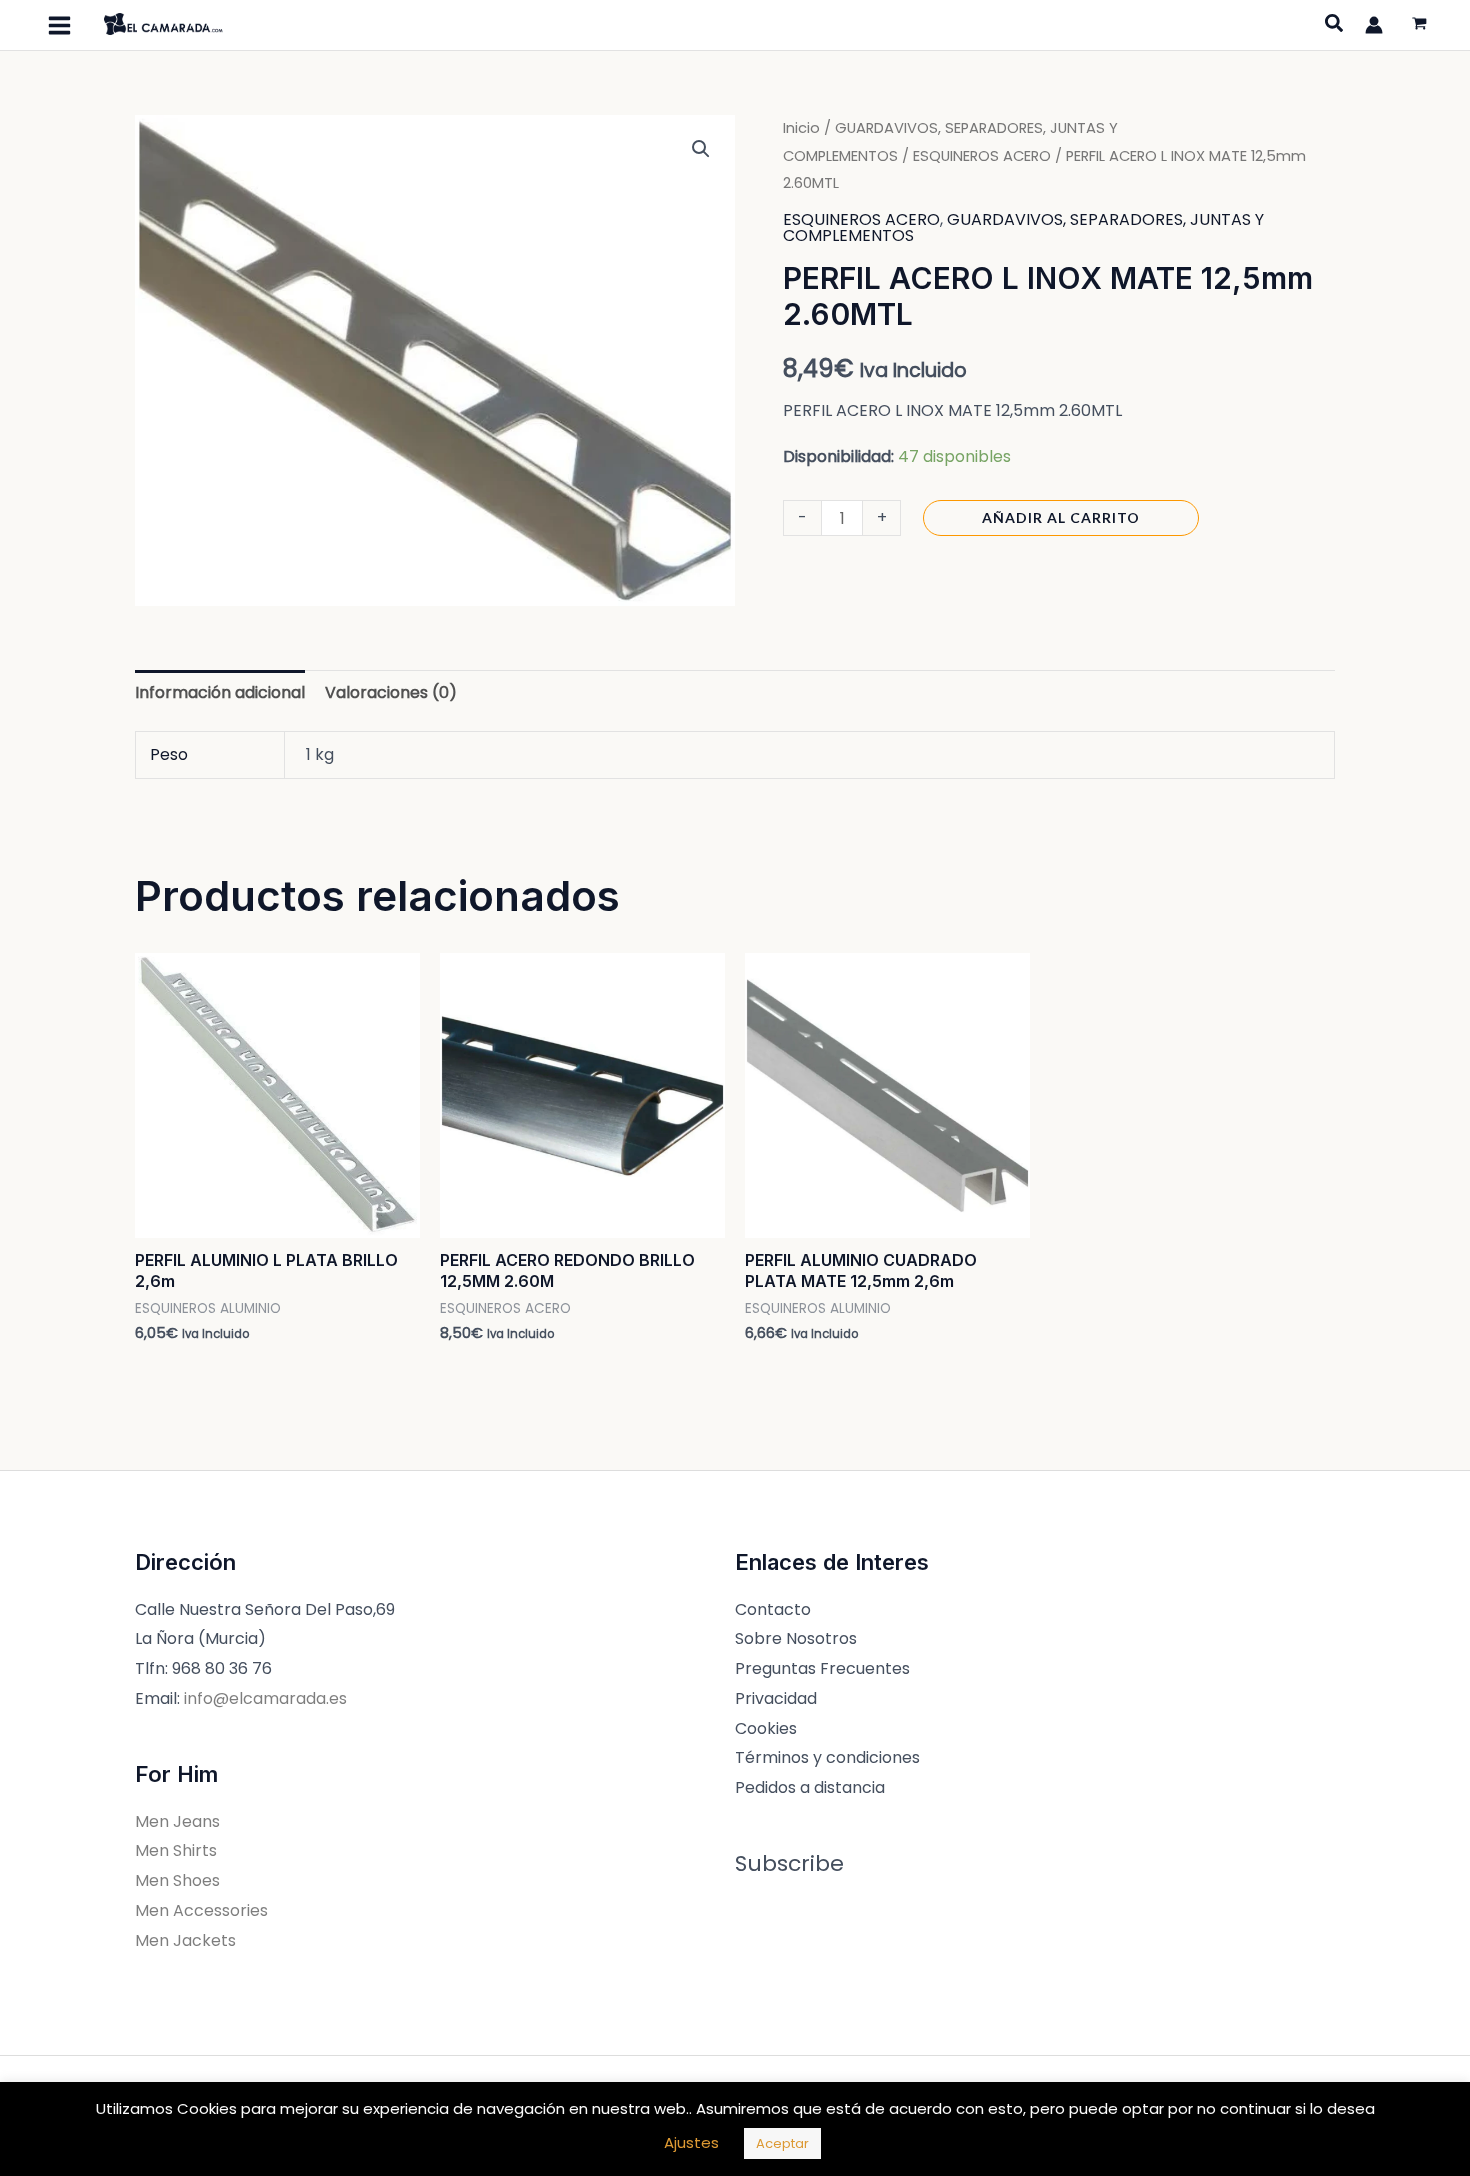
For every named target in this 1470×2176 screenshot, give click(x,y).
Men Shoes (177, 1880)
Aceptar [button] (782, 2143)
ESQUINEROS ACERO (982, 156)
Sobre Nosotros (796, 1638)
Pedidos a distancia (810, 1787)
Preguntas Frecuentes (822, 1668)
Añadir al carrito (1061, 517)
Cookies (766, 1728)
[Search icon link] (1335, 26)
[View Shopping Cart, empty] (1419, 25)
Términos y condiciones (827, 1757)
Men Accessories (201, 1910)
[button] (701, 149)
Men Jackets (185, 1940)
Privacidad (776, 1698)
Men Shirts (176, 1850)
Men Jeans (177, 1821)
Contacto (773, 1609)
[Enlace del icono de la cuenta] (1374, 25)
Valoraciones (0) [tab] (391, 692)
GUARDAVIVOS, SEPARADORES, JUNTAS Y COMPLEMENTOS (1023, 227)
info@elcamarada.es (265, 1698)
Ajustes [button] (691, 2142)
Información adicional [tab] (220, 692)
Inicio (801, 128)
